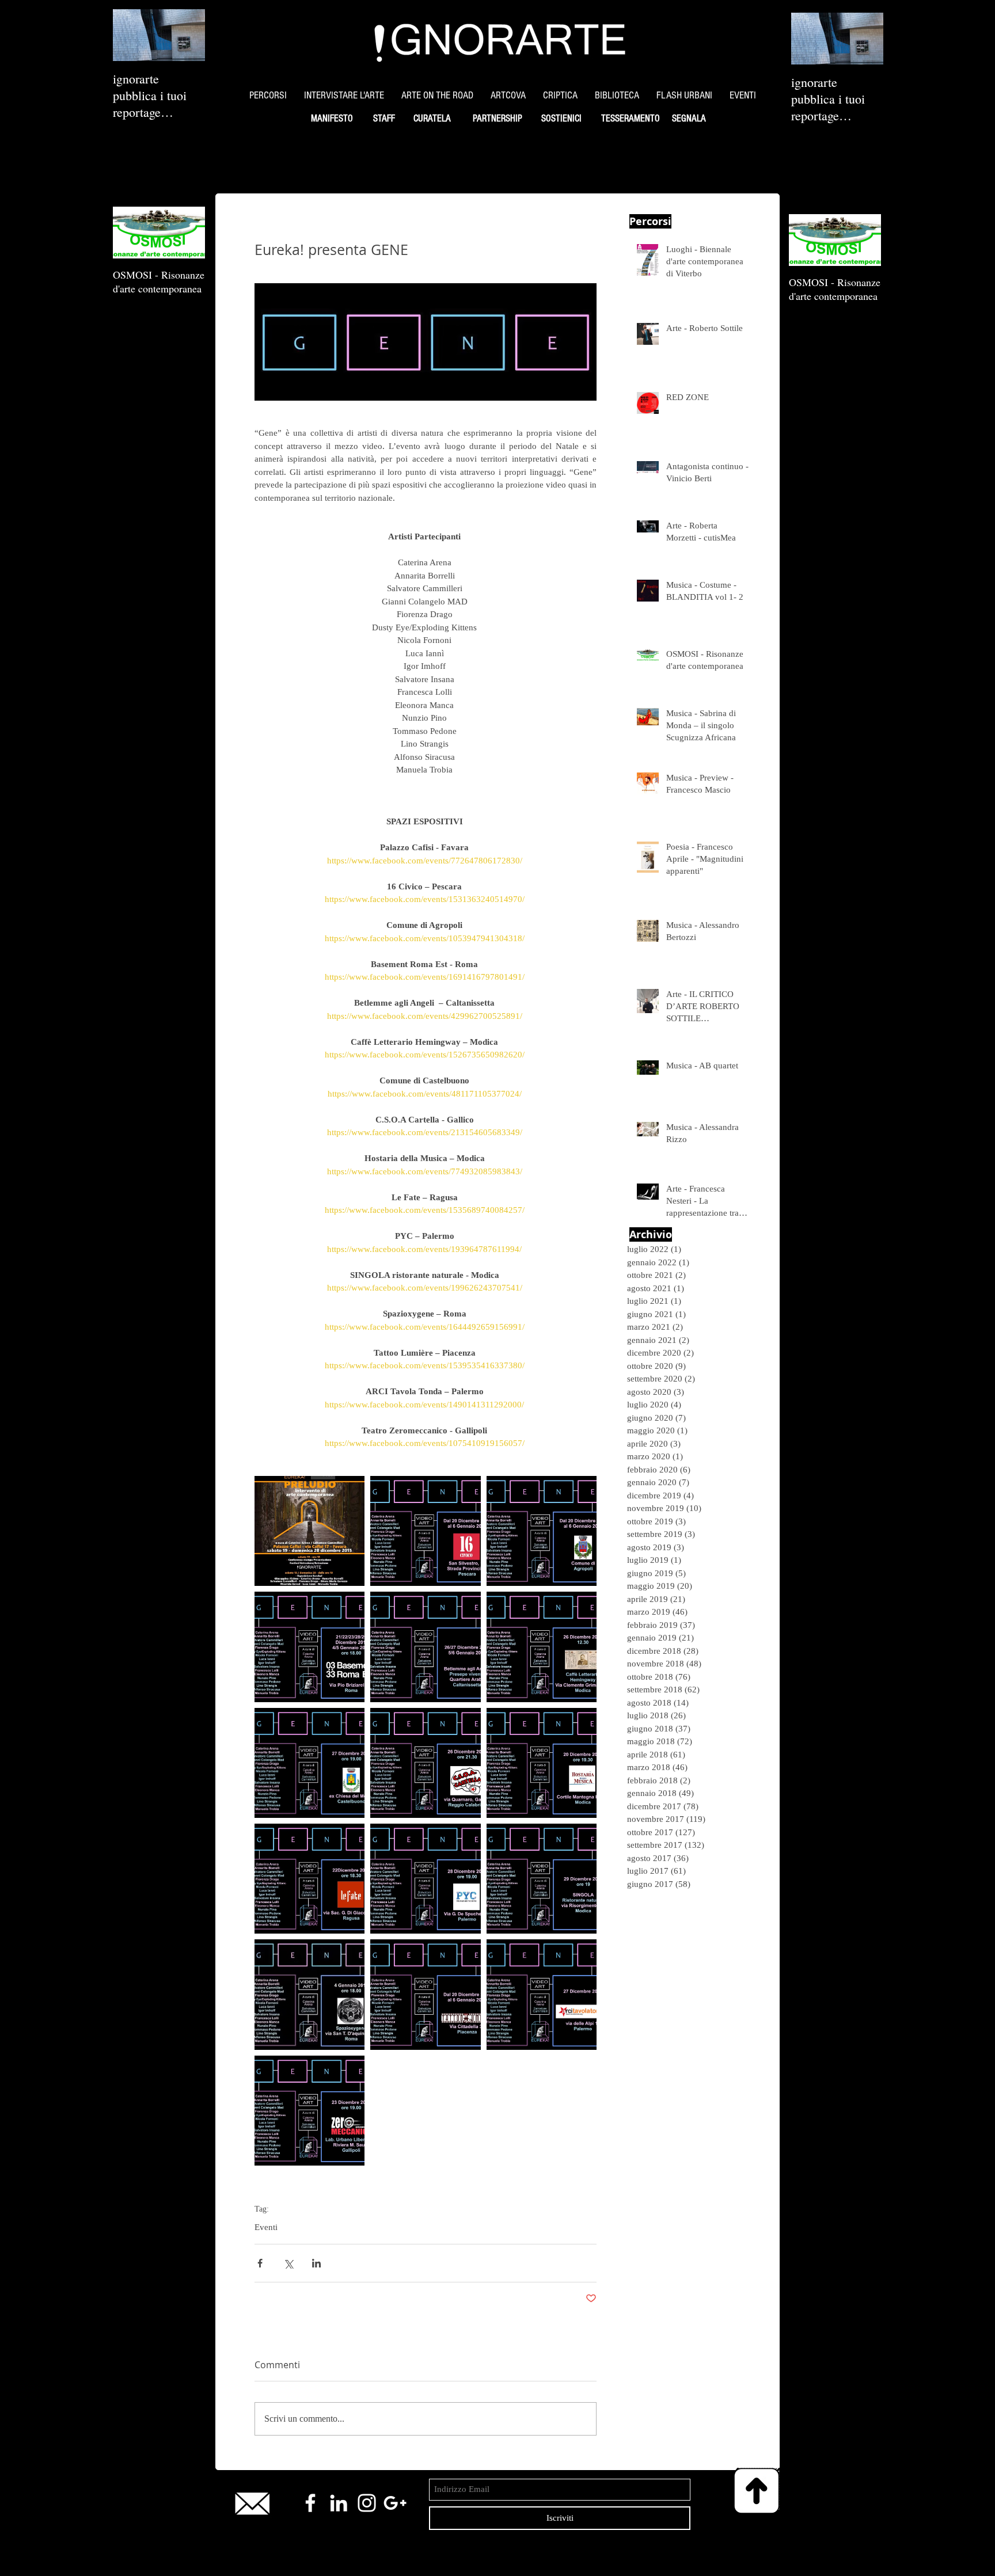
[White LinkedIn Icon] (339, 2503)
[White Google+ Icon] (395, 2503)
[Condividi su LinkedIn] (316, 2263)
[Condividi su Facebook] (260, 2263)
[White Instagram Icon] (367, 2503)
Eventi (266, 2227)
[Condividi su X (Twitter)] (288, 2263)
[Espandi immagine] (309, 1531)
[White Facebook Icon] (310, 2503)
